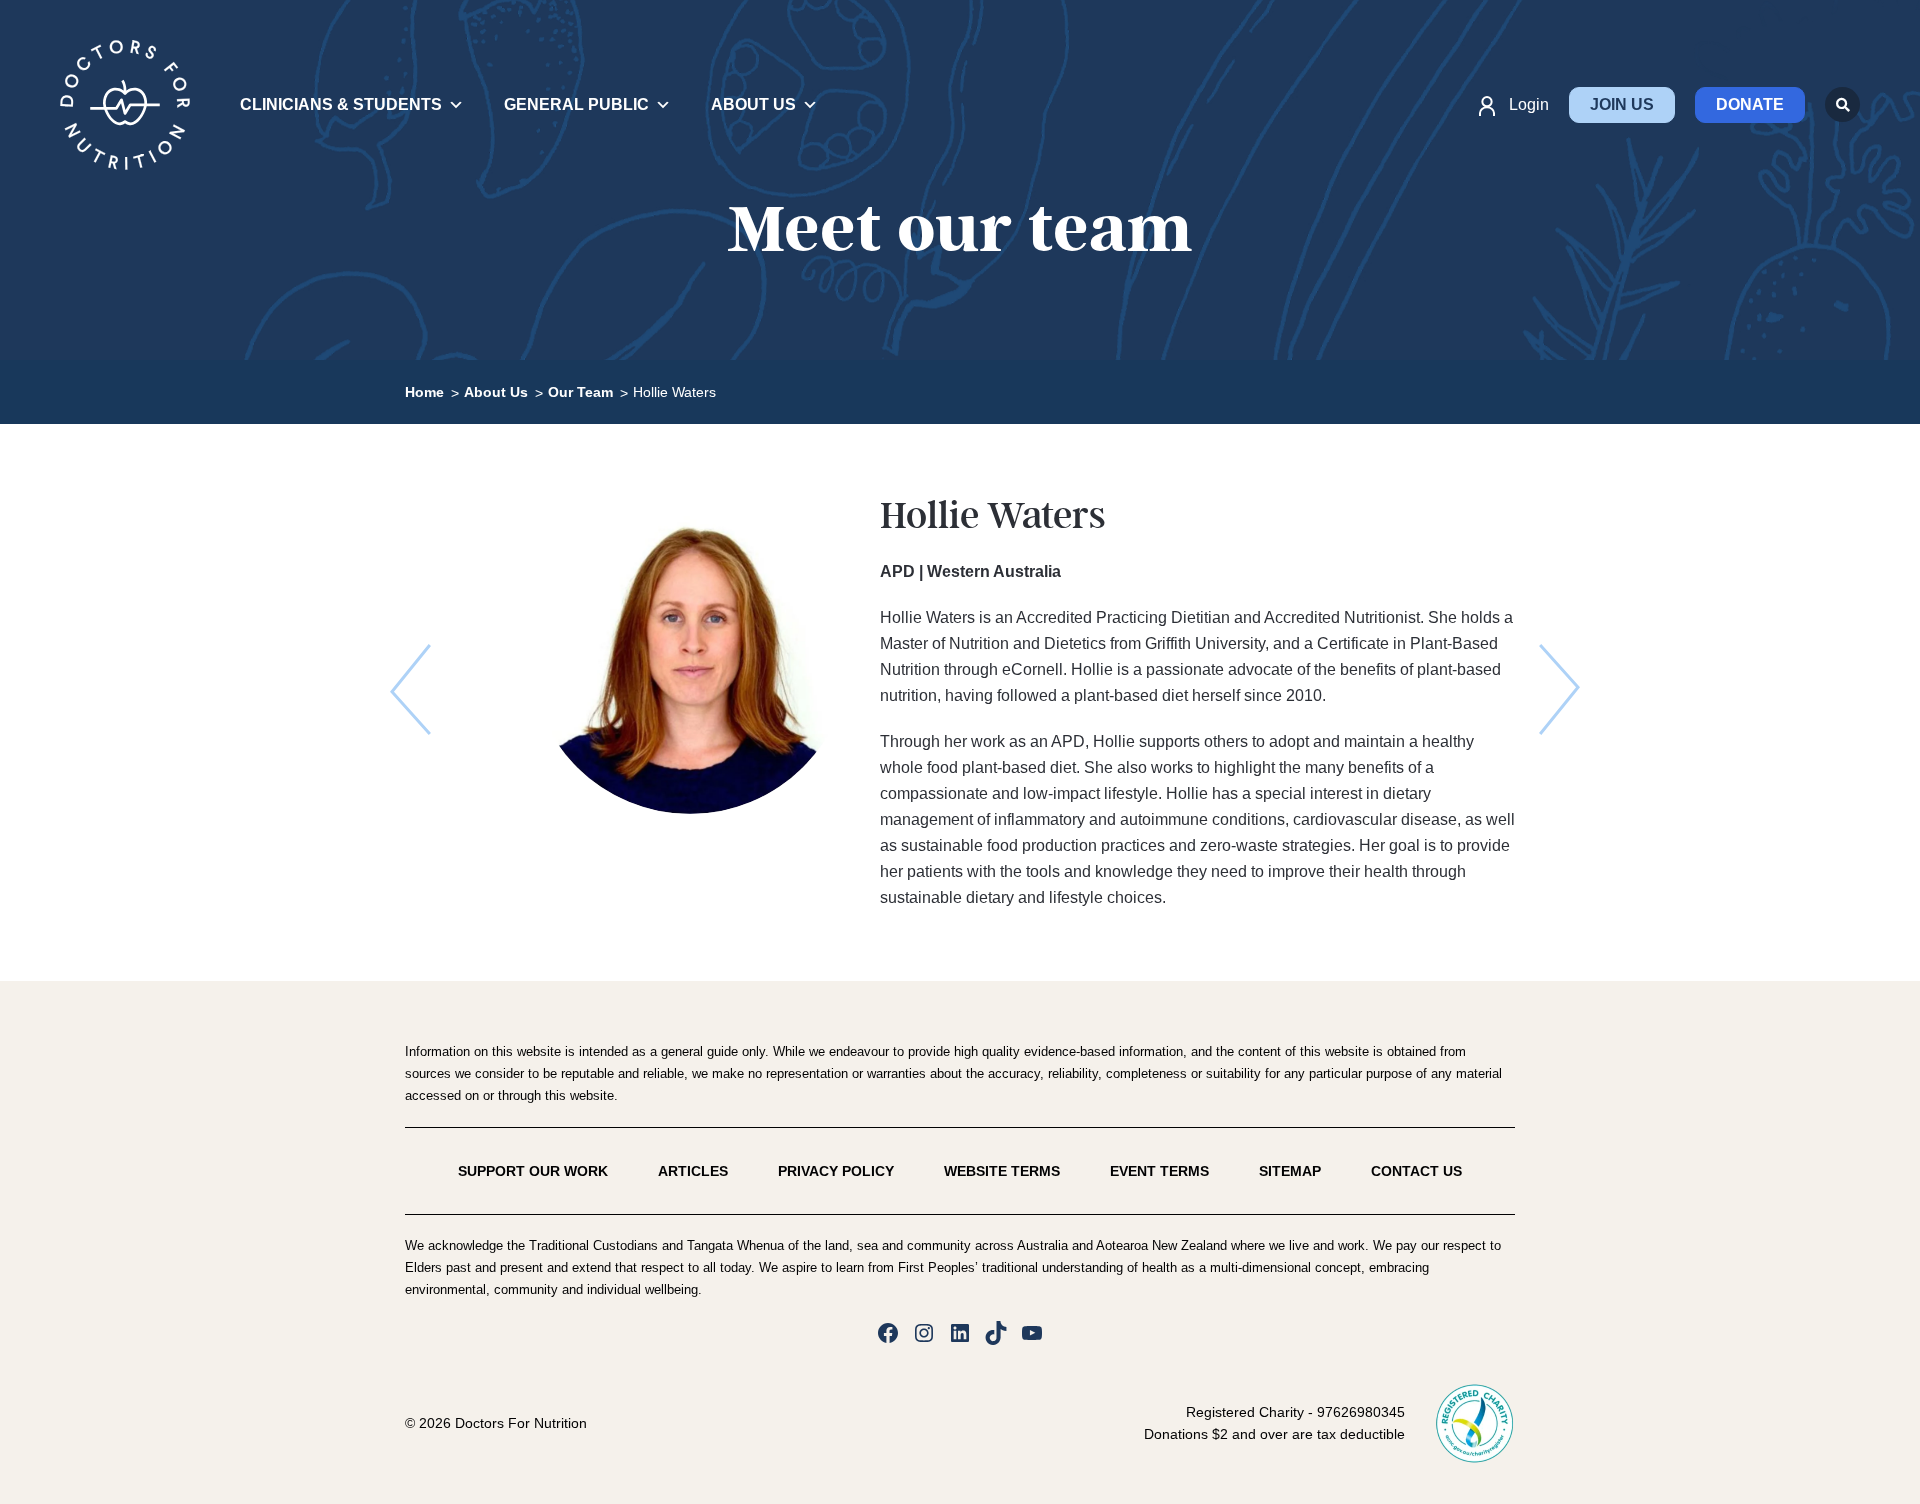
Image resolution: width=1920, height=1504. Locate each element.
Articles (693, 1171)
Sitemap (1290, 1171)
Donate (1750, 104)
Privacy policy (836, 1171)
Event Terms (1159, 1171)
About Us (496, 392)
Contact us (1416, 1171)
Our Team (580, 392)
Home (424, 392)
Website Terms (1002, 1171)
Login (1529, 104)
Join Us (1622, 104)
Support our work (533, 1171)
